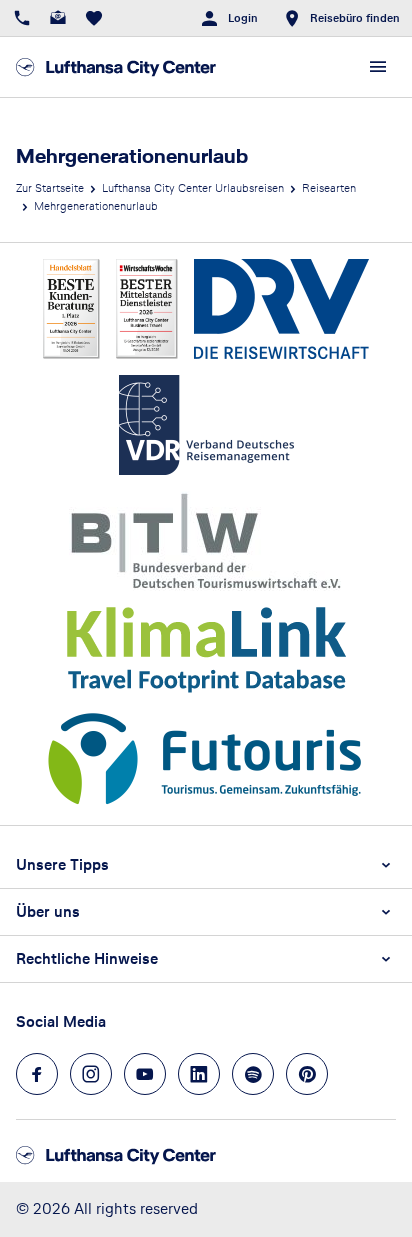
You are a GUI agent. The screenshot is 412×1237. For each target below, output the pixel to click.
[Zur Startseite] (116, 67)
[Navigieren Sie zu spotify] (253, 1074)
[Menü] (378, 67)
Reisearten (329, 188)
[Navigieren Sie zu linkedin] (199, 1074)
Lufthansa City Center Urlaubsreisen (193, 188)
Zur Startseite (50, 188)
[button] (206, 865)
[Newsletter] (58, 18)
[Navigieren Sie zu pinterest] (307, 1074)
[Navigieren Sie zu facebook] (37, 1074)
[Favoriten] (94, 18)
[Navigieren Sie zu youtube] (145, 1074)
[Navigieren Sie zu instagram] (91, 1074)
